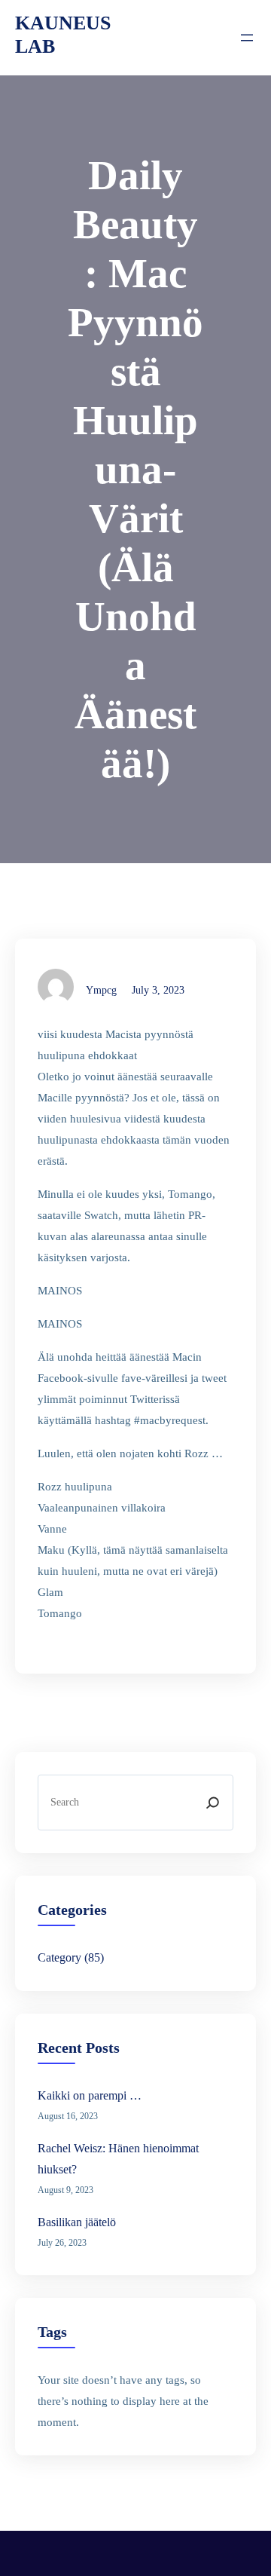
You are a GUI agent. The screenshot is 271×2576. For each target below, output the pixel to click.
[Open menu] (247, 38)
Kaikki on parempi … (90, 2095)
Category (59, 1957)
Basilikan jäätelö (77, 2222)
